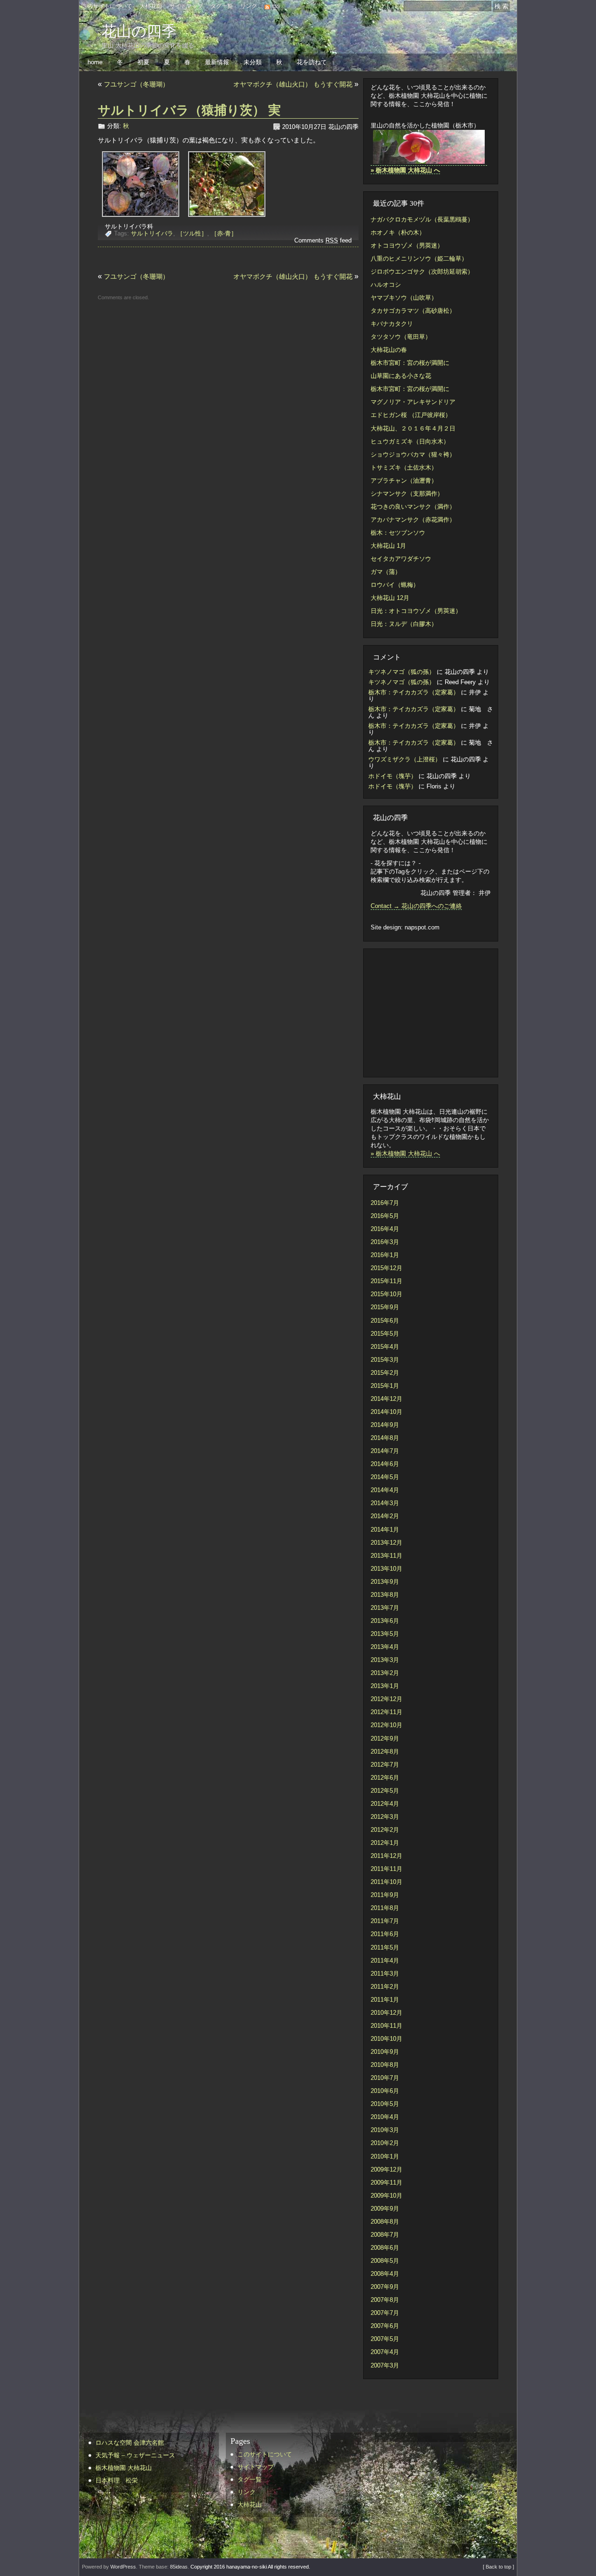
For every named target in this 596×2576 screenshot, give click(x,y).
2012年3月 (385, 1817)
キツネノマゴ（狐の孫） (402, 672)
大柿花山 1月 (388, 546)
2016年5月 (385, 1216)
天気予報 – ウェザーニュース (135, 2455)
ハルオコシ (386, 285)
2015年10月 (386, 1294)
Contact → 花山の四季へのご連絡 (416, 906)
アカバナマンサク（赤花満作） (413, 520)
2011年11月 (386, 1869)
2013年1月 (385, 1686)
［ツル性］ (192, 233)
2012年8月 (385, 1752)
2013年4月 (385, 1647)
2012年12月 (386, 1699)
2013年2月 (385, 1673)
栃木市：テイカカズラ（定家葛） (414, 692)
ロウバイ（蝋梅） (395, 585)
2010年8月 (385, 2065)
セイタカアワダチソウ (401, 559)
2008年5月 (385, 2261)
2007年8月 (385, 2300)
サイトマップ (186, 6)
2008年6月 (385, 2248)
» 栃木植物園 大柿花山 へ (405, 1153)
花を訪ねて (312, 62)
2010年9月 (385, 2052)
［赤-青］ (224, 233)
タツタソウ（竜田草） (401, 337)
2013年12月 (386, 1543)
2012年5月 (385, 1791)
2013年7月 (385, 1608)
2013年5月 (385, 1634)
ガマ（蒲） (386, 572)
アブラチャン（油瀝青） (404, 481)
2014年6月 (385, 1464)
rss (276, 6)
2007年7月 (385, 2313)
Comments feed (323, 240)
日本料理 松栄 (117, 2480)
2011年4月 (385, 1961)
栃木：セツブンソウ (398, 533)
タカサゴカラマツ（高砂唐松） (413, 311)
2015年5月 (385, 1334)
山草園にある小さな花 (401, 376)
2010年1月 (385, 2156)
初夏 (143, 62)
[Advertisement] (427, 1012)
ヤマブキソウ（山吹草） (404, 298)
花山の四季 (139, 31)
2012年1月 (385, 1843)
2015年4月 (385, 1347)
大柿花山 (151, 6)
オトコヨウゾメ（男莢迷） (407, 245)
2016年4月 (385, 1229)
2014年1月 (385, 1530)
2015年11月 (386, 1281)
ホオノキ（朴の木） (398, 232)
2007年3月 (385, 2365)
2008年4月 (385, 2274)
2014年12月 (386, 1399)
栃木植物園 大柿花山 (124, 2468)
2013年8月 (385, 1595)
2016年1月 (385, 1255)
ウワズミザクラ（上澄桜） (405, 759)
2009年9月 (385, 2209)
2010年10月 (386, 2039)
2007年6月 (385, 2326)
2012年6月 (385, 1778)
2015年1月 (385, 1386)
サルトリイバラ (152, 233)
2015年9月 (385, 1307)
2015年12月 (386, 1268)
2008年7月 (385, 2235)
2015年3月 (385, 1360)
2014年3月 (385, 1503)
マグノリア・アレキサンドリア (413, 402)
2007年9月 (385, 2287)
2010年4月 (385, 2117)
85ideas (179, 2567)
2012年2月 (385, 1830)
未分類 (253, 62)
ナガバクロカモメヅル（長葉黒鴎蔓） (422, 219)
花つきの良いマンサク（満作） (413, 507)
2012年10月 (386, 1725)
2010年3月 (385, 2130)
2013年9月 (385, 1582)
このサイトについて (107, 6)
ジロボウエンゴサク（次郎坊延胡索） (422, 272)
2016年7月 (385, 1203)
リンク (249, 6)
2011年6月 (385, 1934)
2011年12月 (386, 1856)
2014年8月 (385, 1438)
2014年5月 (385, 1477)
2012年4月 (385, 1804)
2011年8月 (385, 1908)
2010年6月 (385, 2091)
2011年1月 (385, 2000)
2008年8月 (385, 2222)
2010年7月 (385, 2078)
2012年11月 (386, 1712)
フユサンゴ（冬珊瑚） (136, 84)
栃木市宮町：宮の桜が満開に (410, 363)
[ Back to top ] (498, 2567)
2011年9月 (385, 1895)
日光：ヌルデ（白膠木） (404, 624)
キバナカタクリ (392, 324)
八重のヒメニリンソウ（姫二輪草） (419, 259)
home (95, 62)
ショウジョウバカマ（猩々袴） (413, 454)
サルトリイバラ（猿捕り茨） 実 (189, 110)
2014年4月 (385, 1490)
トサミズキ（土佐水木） (404, 467)
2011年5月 (385, 1947)
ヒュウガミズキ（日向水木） (410, 441)
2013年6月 (385, 1621)
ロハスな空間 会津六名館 (130, 2443)
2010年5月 (385, 2104)
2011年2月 (385, 1987)
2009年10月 (386, 2196)
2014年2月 (385, 1516)
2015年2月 (385, 1373)
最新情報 (217, 62)
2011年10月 (386, 1882)
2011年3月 (385, 1974)
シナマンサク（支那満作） (407, 494)
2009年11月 (386, 2183)
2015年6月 (385, 1321)
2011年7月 (385, 1921)
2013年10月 (386, 1569)
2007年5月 (385, 2339)
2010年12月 (386, 2013)
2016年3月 (385, 1242)
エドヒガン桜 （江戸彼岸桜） (411, 415)
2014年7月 (385, 1451)
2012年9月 (385, 1739)
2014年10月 (386, 1412)
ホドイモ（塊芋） (393, 776)
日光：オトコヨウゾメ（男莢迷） (416, 611)
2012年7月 (385, 1765)
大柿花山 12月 (390, 598)
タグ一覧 (222, 6)
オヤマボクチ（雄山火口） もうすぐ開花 (293, 84)
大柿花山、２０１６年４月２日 (413, 428)
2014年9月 (385, 1425)
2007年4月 (385, 2352)
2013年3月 (385, 1660)
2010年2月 (385, 2143)
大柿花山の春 (389, 350)
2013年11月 (386, 1556)
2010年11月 (386, 2026)
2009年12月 (386, 2169)
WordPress (123, 2567)
